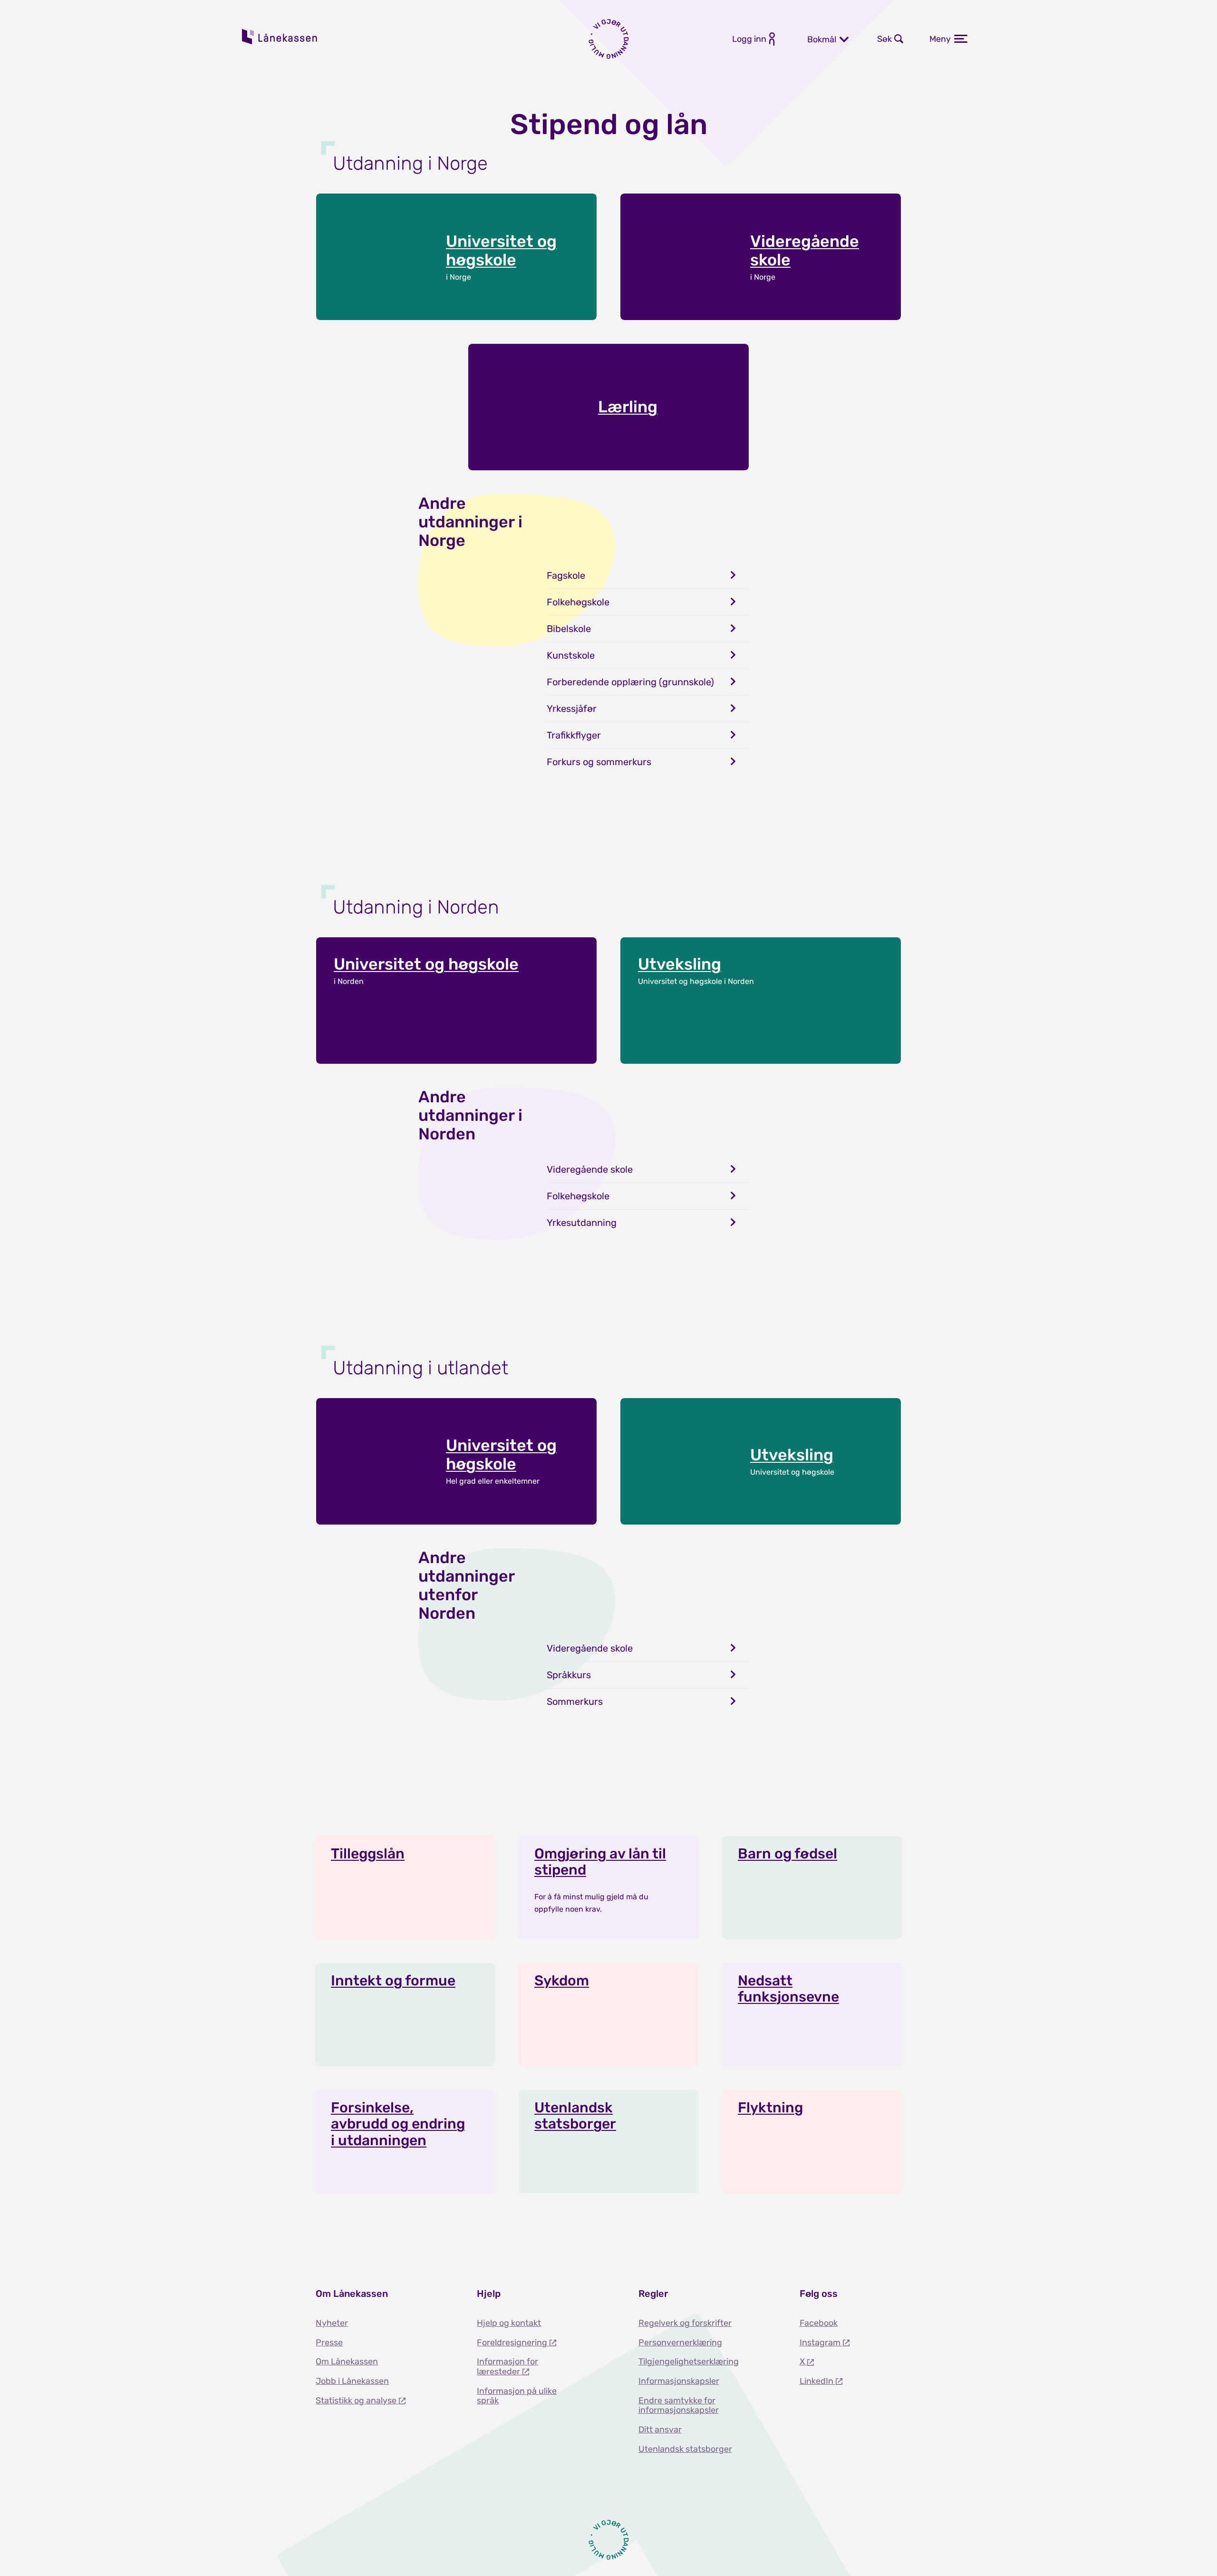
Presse (329, 2343)
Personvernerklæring (680, 2343)
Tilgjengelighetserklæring (689, 2362)
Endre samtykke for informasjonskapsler (679, 2406)
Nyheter (332, 2323)
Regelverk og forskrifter (685, 2323)
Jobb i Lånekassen (352, 2381)
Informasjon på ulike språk (517, 2396)
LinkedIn (817, 2381)
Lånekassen (280, 37)
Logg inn (749, 39)
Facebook (819, 2323)
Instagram (821, 2343)
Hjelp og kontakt (509, 2323)
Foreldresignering (513, 2343)
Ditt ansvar (660, 2430)
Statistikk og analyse (357, 2401)
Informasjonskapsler (679, 2381)
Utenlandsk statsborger (685, 2449)
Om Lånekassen (347, 2362)
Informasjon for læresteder (507, 2367)
